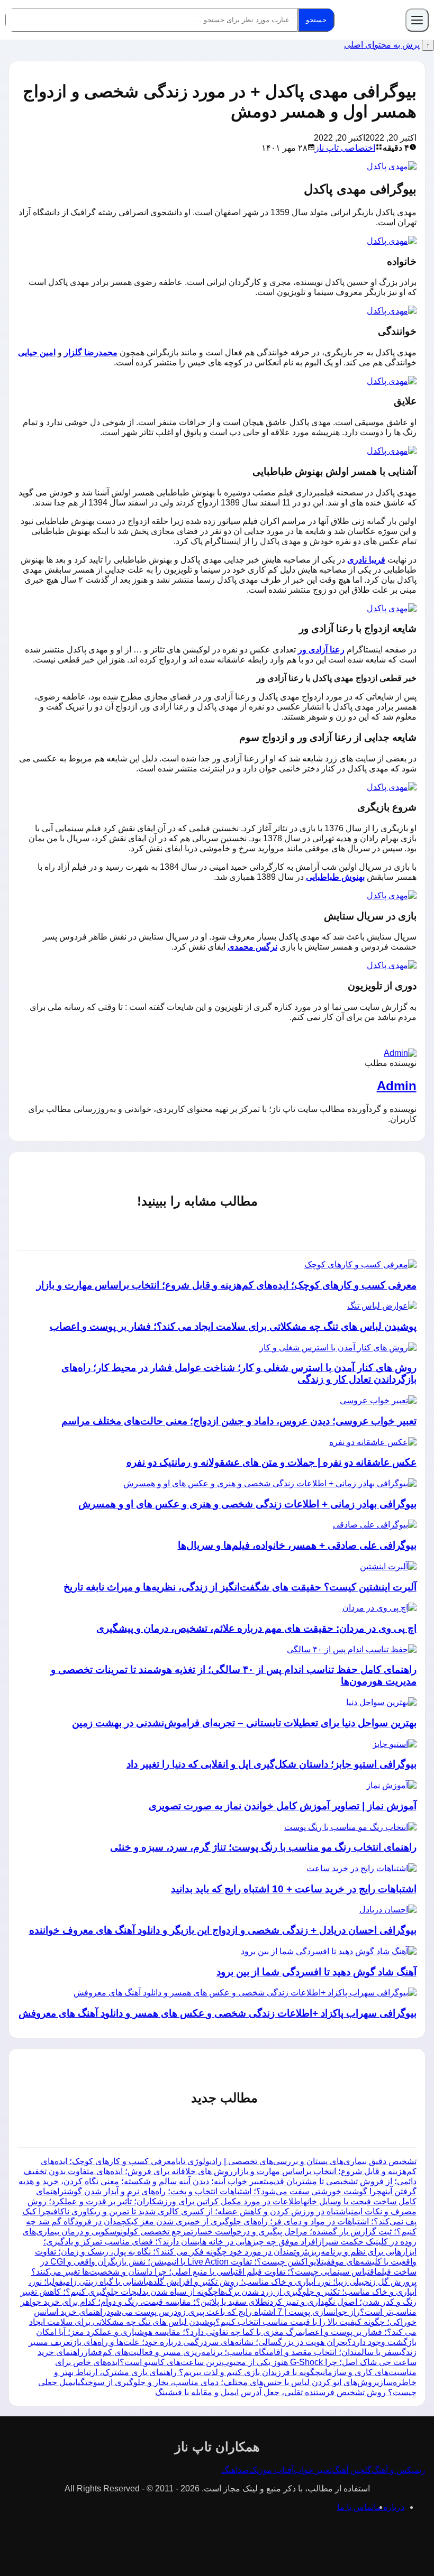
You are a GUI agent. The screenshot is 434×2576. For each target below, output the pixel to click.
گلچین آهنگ (352, 2470)
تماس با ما (355, 2507)
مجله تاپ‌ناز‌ (372, 20)
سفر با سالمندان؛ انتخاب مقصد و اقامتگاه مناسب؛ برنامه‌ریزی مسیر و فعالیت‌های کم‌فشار (241, 2352)
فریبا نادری (366, 560)
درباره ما (389, 2507)
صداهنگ (235, 2470)
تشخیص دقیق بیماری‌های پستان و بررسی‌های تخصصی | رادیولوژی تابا (296, 2161)
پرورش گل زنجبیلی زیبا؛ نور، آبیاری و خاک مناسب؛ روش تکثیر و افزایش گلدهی (281, 2282)
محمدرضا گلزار (91, 352)
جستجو (316, 20)
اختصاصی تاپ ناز (345, 148)
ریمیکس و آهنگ (399, 2470)
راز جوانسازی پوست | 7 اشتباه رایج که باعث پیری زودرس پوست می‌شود (233, 2312)
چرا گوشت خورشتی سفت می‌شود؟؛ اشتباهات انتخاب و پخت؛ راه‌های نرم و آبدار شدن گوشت (223, 2191)
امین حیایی (37, 352)
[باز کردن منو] (417, 20)
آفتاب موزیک (272, 2470)
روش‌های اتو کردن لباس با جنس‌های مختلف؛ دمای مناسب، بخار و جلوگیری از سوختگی (227, 2382)
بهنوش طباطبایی (335, 877)
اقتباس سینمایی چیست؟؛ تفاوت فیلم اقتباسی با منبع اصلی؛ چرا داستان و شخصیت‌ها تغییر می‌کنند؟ (204, 2272)
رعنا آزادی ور (321, 650)
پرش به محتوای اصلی (382, 45)
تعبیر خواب (313, 2470)
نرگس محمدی (252, 947)
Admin (397, 1086)
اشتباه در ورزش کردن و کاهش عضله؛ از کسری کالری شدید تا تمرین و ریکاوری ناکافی (200, 2211)
